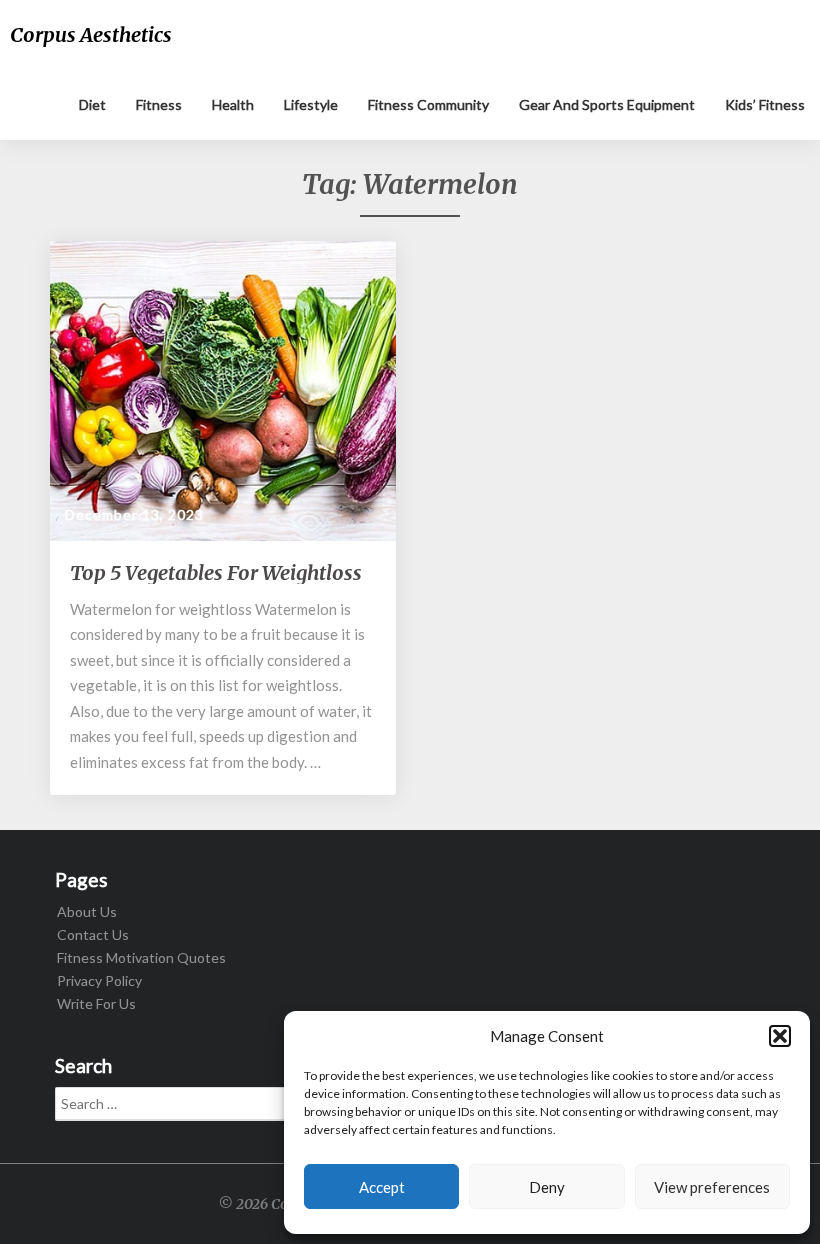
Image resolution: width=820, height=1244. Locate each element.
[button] (780, 1036)
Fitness (159, 104)
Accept (382, 1187)
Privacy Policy (99, 980)
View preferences (712, 1187)
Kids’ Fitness (765, 104)
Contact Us (93, 934)
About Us (87, 911)
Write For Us (96, 1003)
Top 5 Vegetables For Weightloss (216, 572)
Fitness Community (428, 104)
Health (233, 104)
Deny (547, 1187)
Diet (92, 104)
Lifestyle (311, 104)
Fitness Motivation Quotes (141, 957)
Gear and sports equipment (607, 104)
